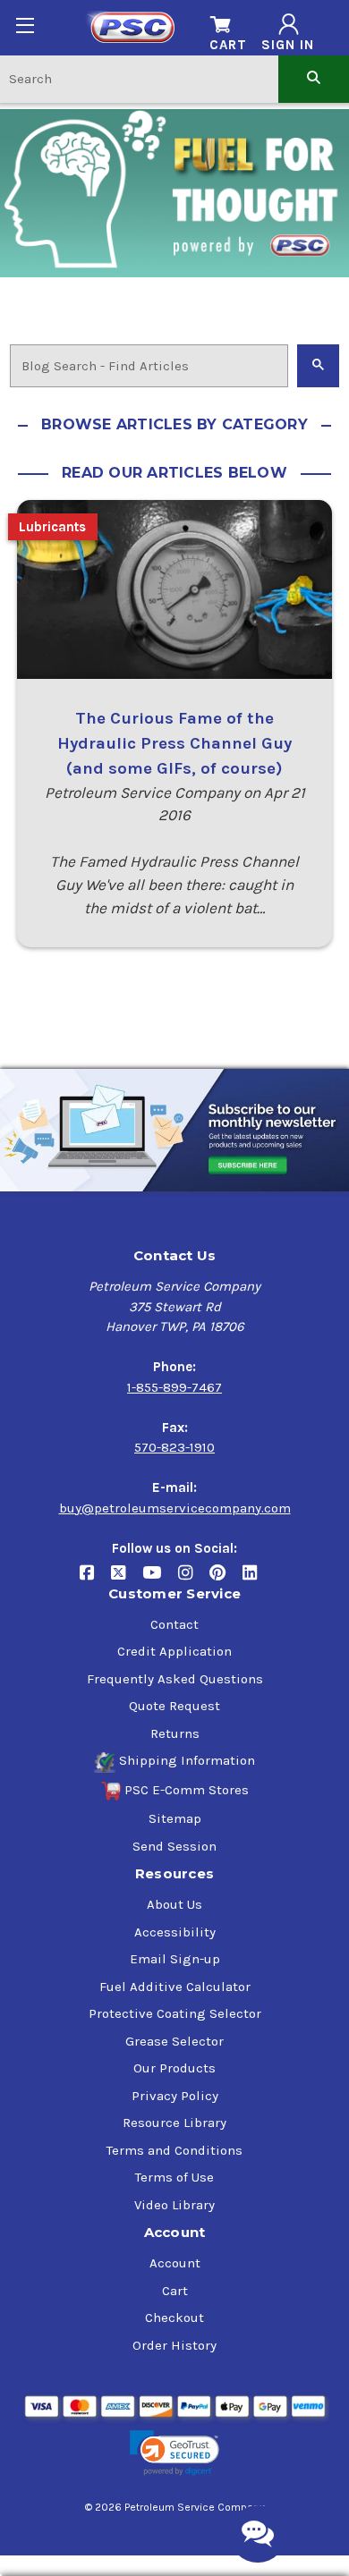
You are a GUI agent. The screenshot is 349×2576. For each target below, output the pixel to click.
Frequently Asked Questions (175, 1679)
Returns (175, 1733)
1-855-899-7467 (174, 1387)
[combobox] (139, 78)
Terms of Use (174, 2177)
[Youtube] (160, 1579)
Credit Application (174, 1651)
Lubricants (52, 527)
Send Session (174, 1846)
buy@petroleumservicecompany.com (175, 1508)
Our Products (174, 2068)
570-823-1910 (174, 1447)
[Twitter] (127, 1579)
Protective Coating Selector (175, 2013)
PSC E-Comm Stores (187, 1790)
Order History (174, 2345)
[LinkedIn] (256, 1579)
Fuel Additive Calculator (175, 1987)
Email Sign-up (175, 1959)
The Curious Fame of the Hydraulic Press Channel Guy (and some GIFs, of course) (174, 743)
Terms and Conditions (174, 2150)
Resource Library (174, 2123)
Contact (174, 1624)
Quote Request (174, 1706)
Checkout (174, 2318)
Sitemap (175, 1818)
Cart (175, 2291)
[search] (314, 78)
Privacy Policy (175, 2096)
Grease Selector (174, 2041)
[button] (174, 2453)
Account (175, 2263)
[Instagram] (194, 1579)
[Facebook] (95, 1579)
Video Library (174, 2205)
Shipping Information (187, 1760)
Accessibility (175, 1932)
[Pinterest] (226, 1579)
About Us (174, 1904)
